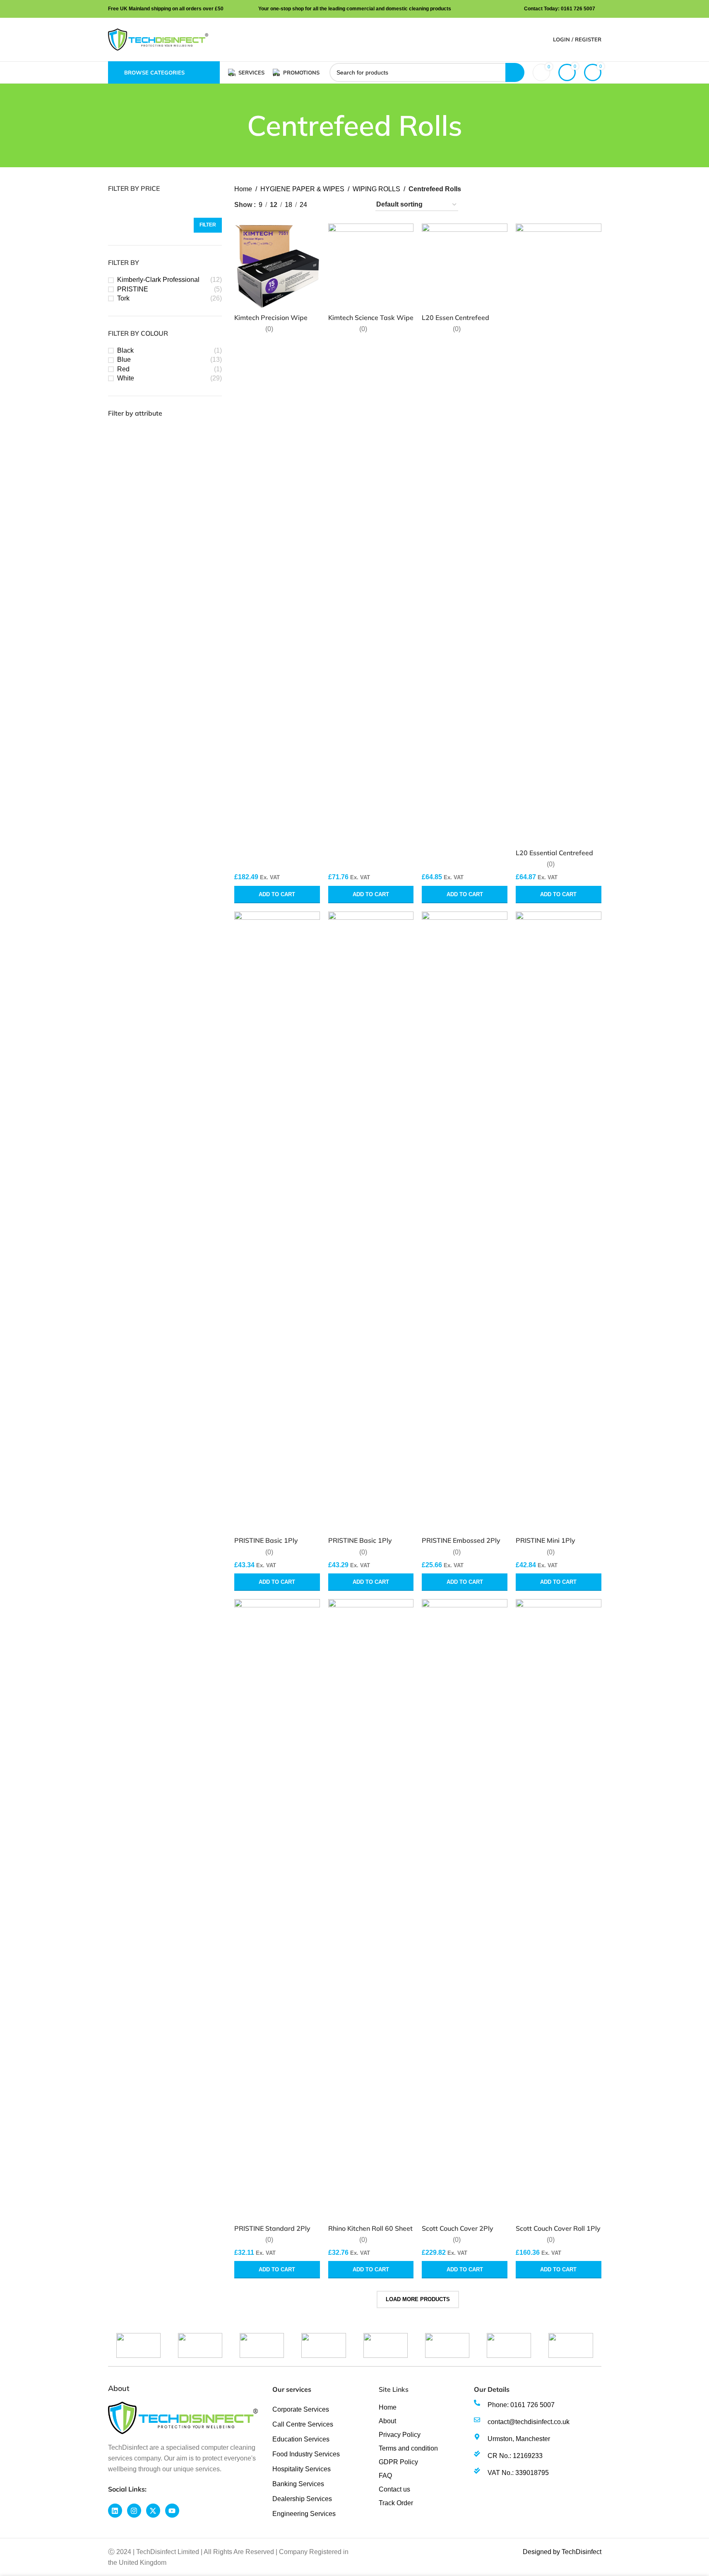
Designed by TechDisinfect (562, 2552)
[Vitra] (262, 2345)
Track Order (396, 2503)
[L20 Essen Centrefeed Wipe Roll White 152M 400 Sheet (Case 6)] (465, 266)
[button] (277, 895)
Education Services (301, 2439)
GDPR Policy (398, 2462)
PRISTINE (133, 289)
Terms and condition (408, 2448)
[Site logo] (158, 39)
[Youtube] (172, 2511)
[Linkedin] (115, 2511)
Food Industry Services (306, 2454)
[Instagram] (134, 2511)
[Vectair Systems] (509, 2345)
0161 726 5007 (578, 9)
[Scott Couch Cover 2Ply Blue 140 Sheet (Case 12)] (465, 1910)
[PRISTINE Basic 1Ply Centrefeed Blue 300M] (277, 1222)
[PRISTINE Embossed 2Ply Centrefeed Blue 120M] (465, 1222)
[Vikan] (386, 2345)
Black (125, 350)
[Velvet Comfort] (447, 2345)
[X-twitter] (153, 2511)
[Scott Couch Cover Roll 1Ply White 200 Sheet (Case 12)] (559, 1910)
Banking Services (298, 2484)
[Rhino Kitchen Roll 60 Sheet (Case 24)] (371, 1910)
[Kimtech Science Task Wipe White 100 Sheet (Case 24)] (371, 266)
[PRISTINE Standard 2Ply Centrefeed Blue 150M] (277, 1910)
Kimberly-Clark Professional (158, 280)
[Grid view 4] (358, 205)
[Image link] (183, 2418)
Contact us (394, 2489)
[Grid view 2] (327, 205)
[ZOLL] (138, 2345)
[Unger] (571, 2345)
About (387, 2421)
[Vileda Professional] (323, 2345)
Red (123, 369)
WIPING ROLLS (376, 189)
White (126, 378)
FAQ (385, 2476)
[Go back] (237, 125)
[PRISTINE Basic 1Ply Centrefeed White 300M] (371, 1222)
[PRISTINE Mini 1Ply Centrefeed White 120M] (559, 1222)
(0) (269, 329)
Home (243, 189)
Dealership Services (302, 2499)
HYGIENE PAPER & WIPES (302, 189)
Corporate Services (301, 2409)
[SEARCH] (515, 72)
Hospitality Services (302, 2469)
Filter (208, 225)
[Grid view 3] (342, 205)
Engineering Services (304, 2514)
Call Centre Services (303, 2424)
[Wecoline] (200, 2345)
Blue (124, 360)
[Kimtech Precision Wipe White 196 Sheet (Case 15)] (277, 266)
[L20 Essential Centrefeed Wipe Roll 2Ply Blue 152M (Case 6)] (559, 534)
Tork (123, 298)
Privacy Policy (400, 2435)
